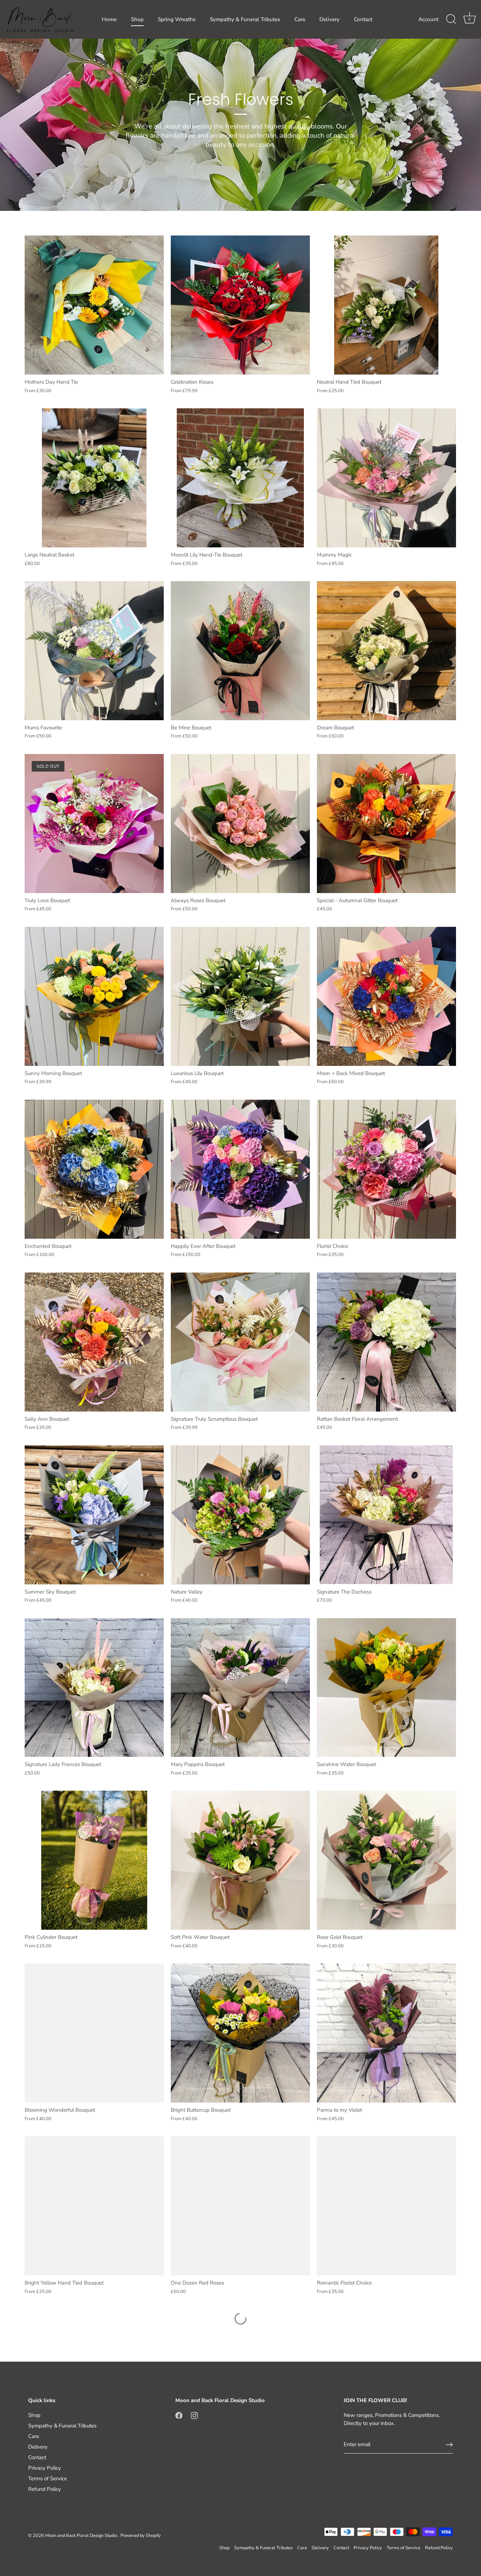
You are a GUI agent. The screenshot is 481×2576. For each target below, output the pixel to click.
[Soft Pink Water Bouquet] (240, 1860)
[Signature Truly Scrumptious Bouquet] (240, 1342)
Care (300, 19)
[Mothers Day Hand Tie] (94, 305)
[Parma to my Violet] (386, 2033)
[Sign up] (449, 2445)
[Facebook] (179, 2415)
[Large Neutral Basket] (94, 478)
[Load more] (241, 2319)
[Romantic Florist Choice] (386, 2206)
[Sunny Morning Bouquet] (94, 996)
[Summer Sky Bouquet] (94, 1515)
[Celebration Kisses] (240, 305)
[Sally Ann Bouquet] (94, 1342)
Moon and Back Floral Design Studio (82, 2536)
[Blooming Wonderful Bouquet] (94, 2033)
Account (428, 19)
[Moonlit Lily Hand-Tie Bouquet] (240, 478)
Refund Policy (45, 2489)
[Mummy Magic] (386, 478)
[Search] (451, 19)
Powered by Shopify (141, 2536)
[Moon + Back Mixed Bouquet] (386, 996)
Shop (137, 19)
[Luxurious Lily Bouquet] (240, 996)
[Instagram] (194, 2415)
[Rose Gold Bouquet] (386, 1860)
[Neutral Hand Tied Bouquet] (386, 305)
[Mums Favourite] (94, 651)
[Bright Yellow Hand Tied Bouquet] (94, 2206)
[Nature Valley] (240, 1515)
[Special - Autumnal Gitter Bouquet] (386, 824)
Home (109, 19)
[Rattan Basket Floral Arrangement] (386, 1342)
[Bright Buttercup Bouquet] (240, 2033)
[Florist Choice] (386, 1169)
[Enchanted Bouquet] (94, 1169)
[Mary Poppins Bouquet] (240, 1688)
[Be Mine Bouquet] (240, 651)
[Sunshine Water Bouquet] (386, 1688)
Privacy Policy (45, 2468)
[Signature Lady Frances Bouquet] (94, 1688)
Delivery (329, 19)
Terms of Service (48, 2478)
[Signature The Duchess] (386, 1515)
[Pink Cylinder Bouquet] (94, 1860)
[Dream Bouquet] (386, 651)
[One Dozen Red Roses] (240, 2206)
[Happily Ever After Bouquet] (240, 1169)
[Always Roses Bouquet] (240, 824)
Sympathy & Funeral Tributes (245, 19)
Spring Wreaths (177, 19)
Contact (363, 19)
